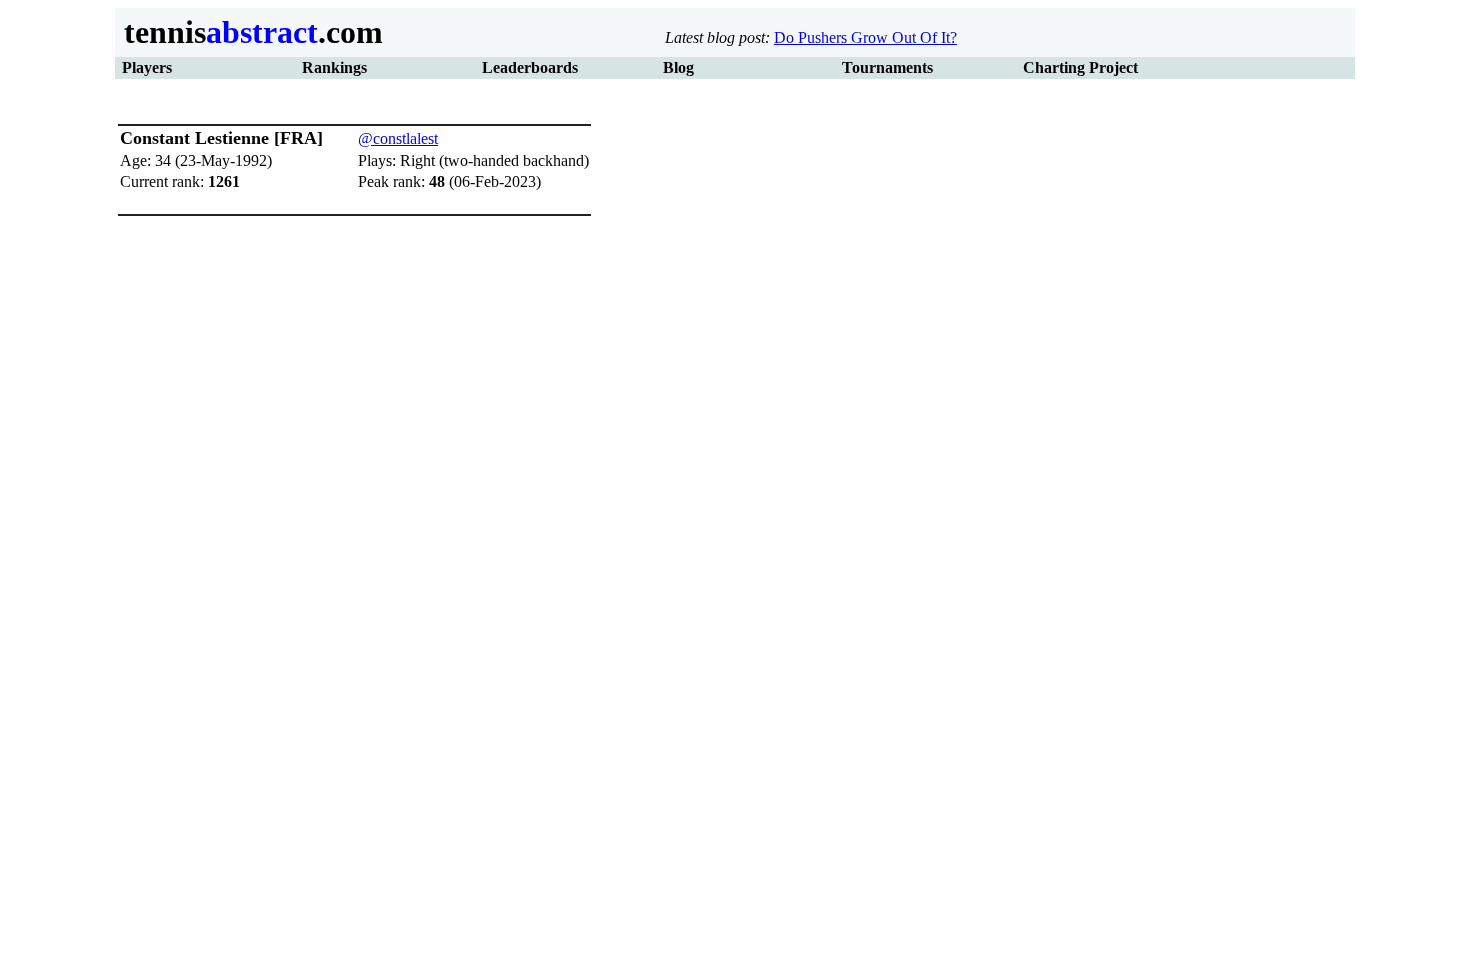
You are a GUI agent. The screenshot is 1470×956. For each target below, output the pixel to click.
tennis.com (249, 32)
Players (147, 67)
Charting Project (1080, 67)
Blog (678, 67)
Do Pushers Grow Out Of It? (865, 37)
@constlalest (398, 138)
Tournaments (887, 67)
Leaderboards (530, 67)
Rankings (334, 67)
